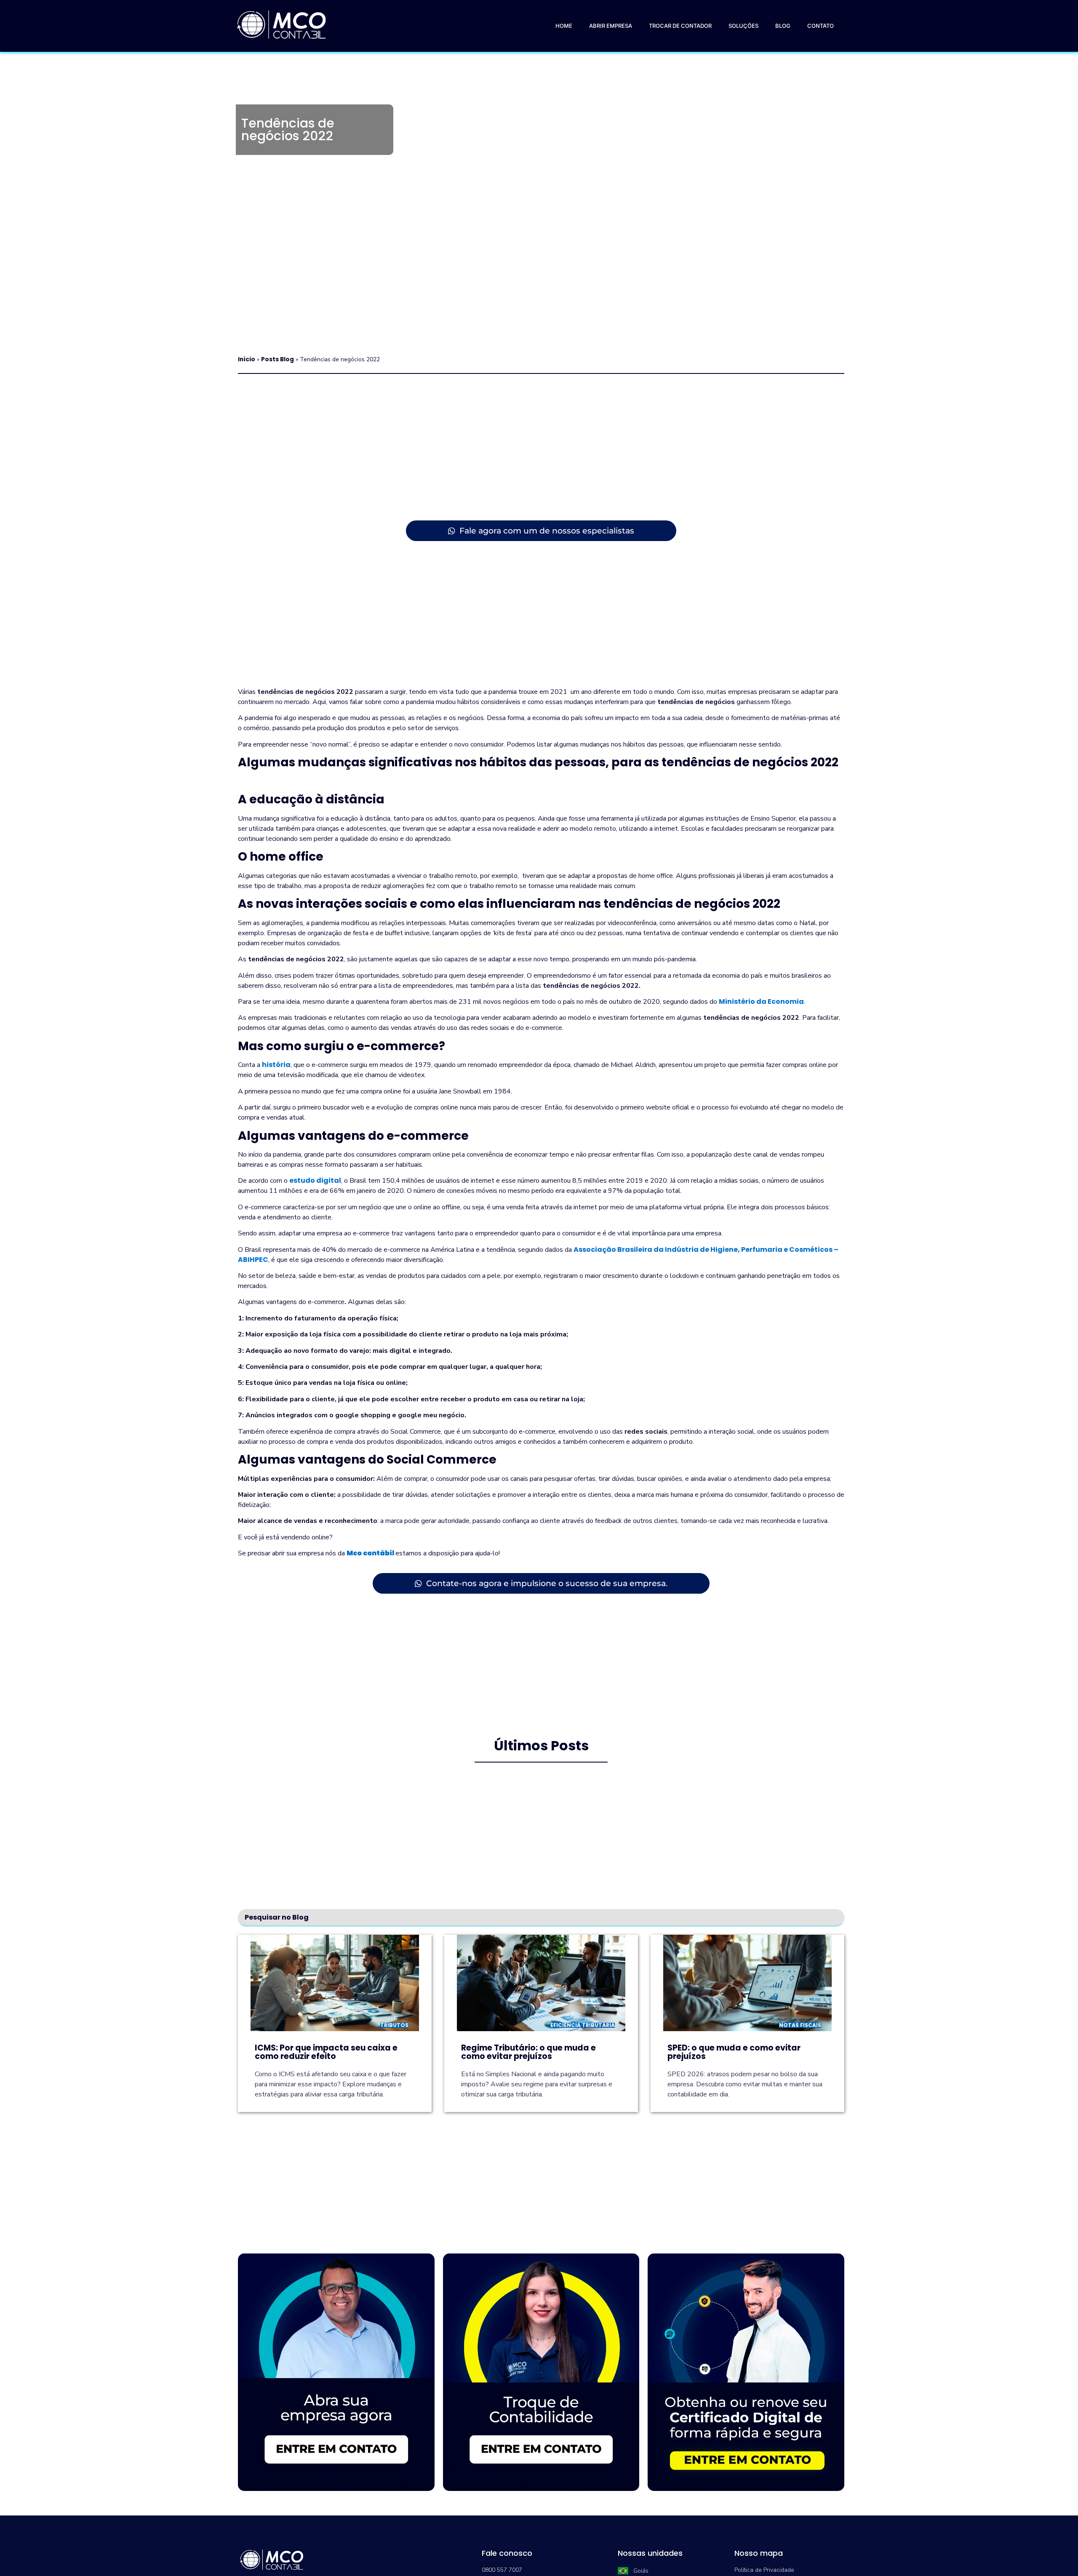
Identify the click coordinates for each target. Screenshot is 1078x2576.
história (276, 1065)
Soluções (743, 26)
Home (564, 26)
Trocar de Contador (680, 26)
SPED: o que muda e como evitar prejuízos (734, 2052)
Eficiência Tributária (583, 2025)
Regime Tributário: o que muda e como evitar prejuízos (528, 2052)
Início (247, 359)
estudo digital (315, 1180)
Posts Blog (278, 359)
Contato (821, 26)
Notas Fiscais (800, 2025)
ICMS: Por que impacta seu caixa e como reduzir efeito (326, 2052)
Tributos (394, 2025)
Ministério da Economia (761, 1001)
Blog (783, 26)
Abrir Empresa (611, 26)
